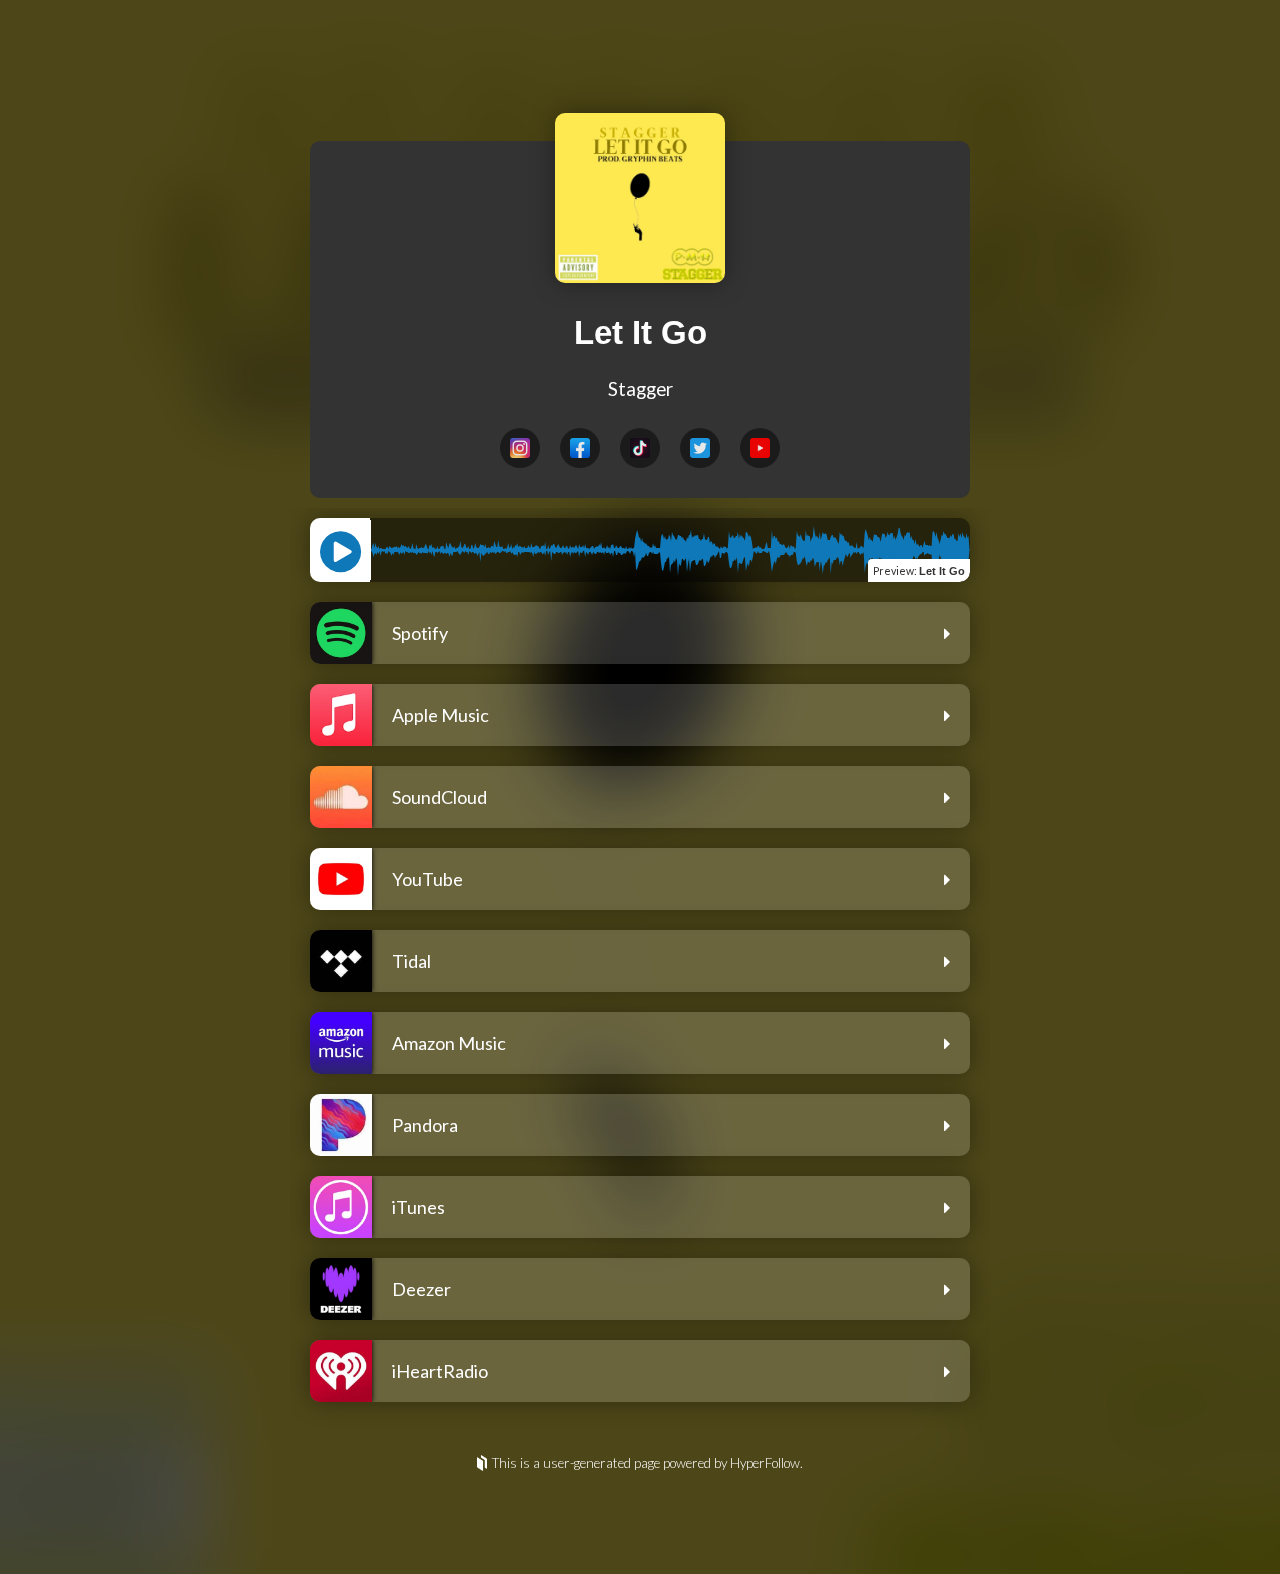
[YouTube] (760, 448)
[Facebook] (580, 448)
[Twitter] (700, 448)
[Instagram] (520, 448)
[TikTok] (640, 448)
